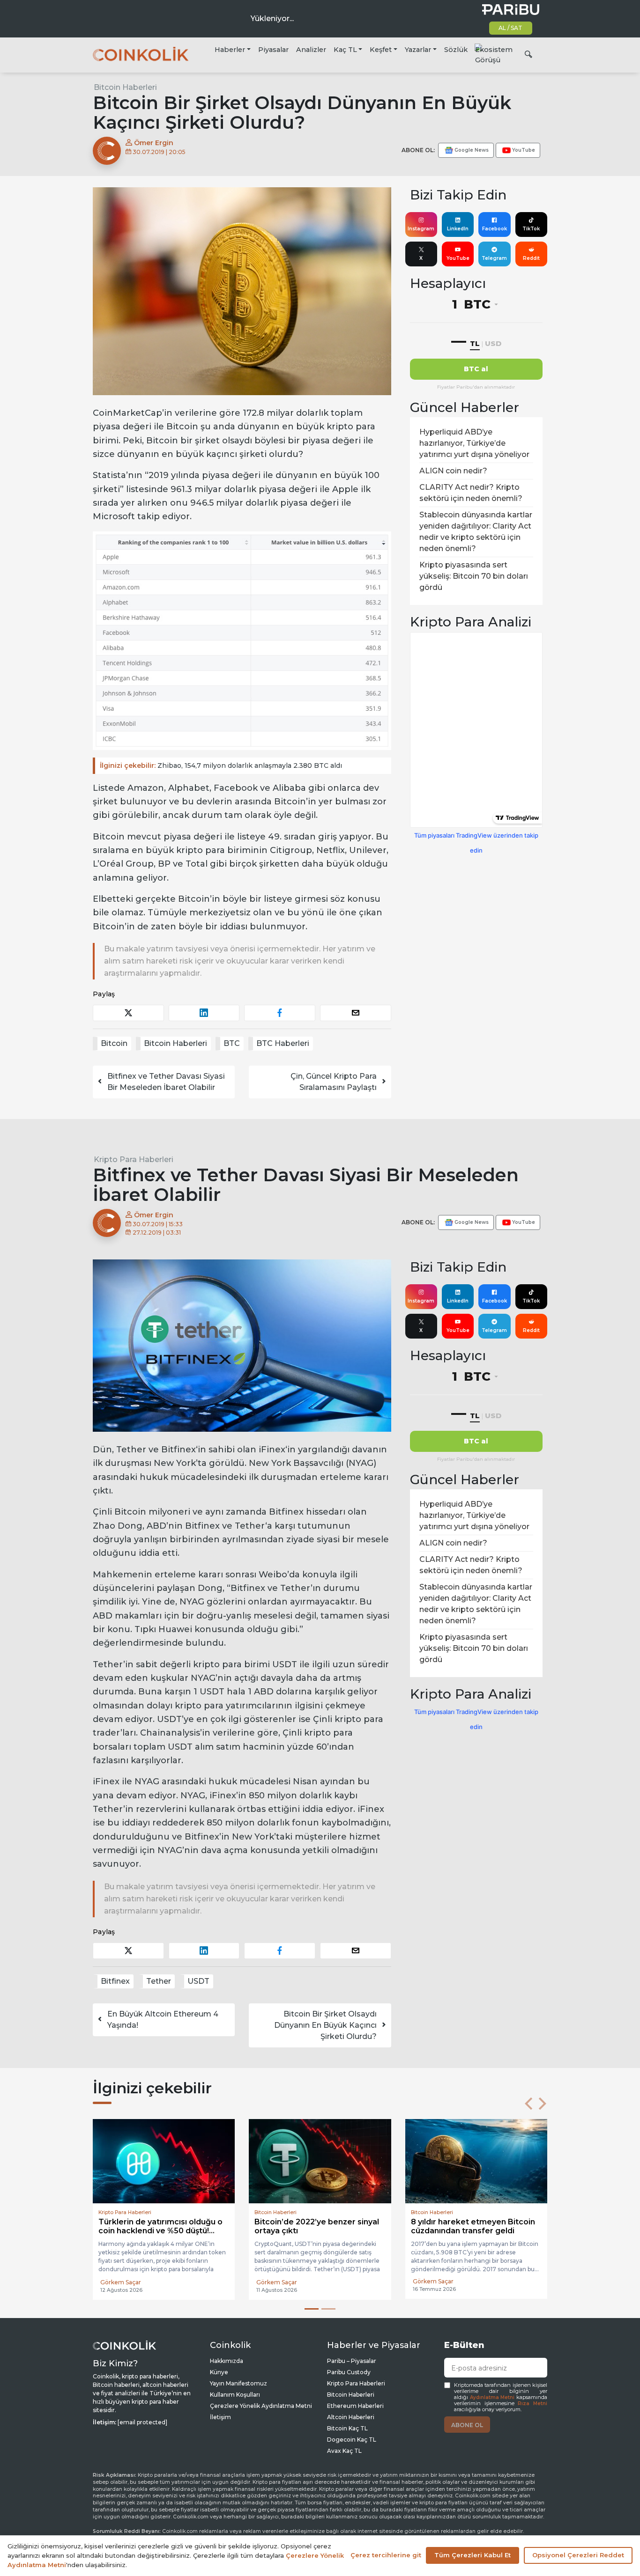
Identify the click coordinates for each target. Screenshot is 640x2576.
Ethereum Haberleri (355, 2406)
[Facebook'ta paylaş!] (280, 1013)
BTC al (476, 369)
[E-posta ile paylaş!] (356, 1013)
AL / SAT (510, 28)
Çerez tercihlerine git (386, 2555)
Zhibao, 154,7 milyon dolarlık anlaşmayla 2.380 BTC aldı (221, 765)
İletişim (220, 2417)
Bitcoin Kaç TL (347, 2428)
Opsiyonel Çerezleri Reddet (578, 2555)
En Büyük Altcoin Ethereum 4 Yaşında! (163, 2020)
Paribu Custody (349, 2372)
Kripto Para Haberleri (134, 1159)
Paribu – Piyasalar (352, 2361)
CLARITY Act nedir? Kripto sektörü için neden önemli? (471, 493)
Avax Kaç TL (344, 2451)
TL (475, 343)
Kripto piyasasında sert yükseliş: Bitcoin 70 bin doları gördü (474, 576)
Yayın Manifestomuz (238, 2383)
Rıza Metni (532, 2403)
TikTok (531, 229)
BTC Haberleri (283, 1043)
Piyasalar (273, 50)
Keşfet (381, 50)
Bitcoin (114, 1043)
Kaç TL (345, 50)
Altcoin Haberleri (351, 2417)
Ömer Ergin (153, 143)
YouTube (458, 258)
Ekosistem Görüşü (494, 55)
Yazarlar (418, 50)
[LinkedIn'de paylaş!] (204, 1013)
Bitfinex (115, 1981)
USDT (198, 1981)
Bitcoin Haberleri (125, 87)
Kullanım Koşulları (235, 2395)
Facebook (495, 229)
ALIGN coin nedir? (453, 471)
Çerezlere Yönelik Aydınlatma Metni (261, 2406)
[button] (528, 2104)
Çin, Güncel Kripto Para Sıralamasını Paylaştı (334, 1082)
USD (493, 343)
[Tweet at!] (128, 1013)
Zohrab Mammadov (284, 2282)
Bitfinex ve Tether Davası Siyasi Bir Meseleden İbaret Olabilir (166, 1082)
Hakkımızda (227, 2361)
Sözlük (456, 50)
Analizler (311, 50)
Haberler (230, 50)
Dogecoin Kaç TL (352, 2440)
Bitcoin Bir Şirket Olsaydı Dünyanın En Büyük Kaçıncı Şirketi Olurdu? (325, 2025)
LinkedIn (458, 229)
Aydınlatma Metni (492, 2397)
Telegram (494, 258)
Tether (159, 1981)
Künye (219, 2372)
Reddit (531, 258)
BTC (232, 1043)
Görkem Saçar (121, 2282)
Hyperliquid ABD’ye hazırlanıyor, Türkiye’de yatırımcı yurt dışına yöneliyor (474, 443)
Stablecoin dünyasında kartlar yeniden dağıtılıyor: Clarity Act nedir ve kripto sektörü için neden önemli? (476, 532)
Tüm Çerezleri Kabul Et (473, 2555)
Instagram (421, 229)
